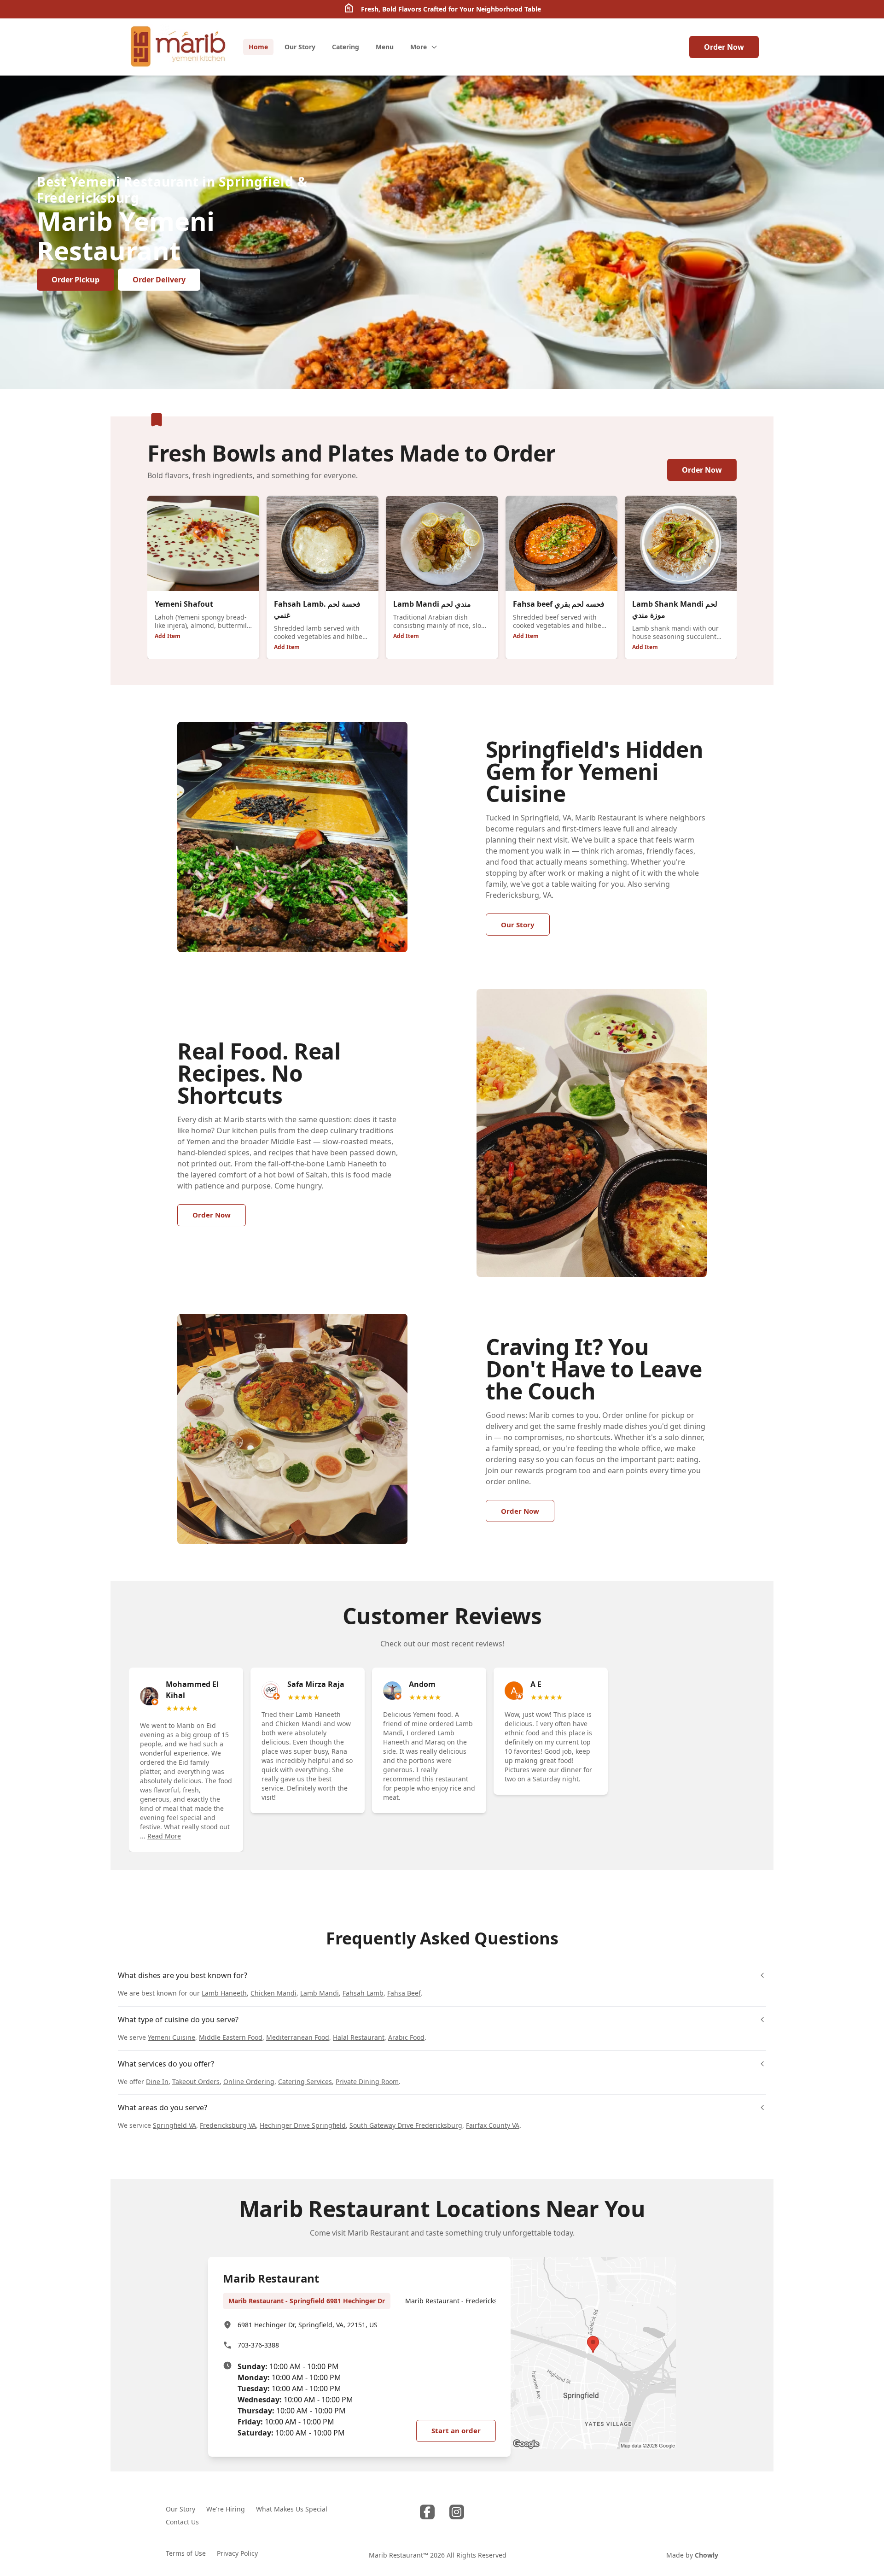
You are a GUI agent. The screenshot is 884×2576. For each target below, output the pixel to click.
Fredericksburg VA (228, 2125)
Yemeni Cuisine (172, 2037)
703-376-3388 (258, 2345)
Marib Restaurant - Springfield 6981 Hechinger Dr (307, 2301)
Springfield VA (174, 2125)
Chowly (707, 2555)
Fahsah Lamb (363, 1993)
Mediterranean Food (298, 2037)
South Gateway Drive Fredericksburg (406, 2125)
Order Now (724, 47)
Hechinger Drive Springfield (303, 2125)
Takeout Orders (196, 2081)
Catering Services (305, 2081)
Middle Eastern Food (231, 2037)
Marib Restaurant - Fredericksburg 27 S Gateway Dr (485, 2301)
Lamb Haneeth (224, 1993)
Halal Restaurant (359, 2037)
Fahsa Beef (404, 1993)
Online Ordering (249, 2081)
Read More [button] (164, 1836)
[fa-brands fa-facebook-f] (427, 2512)
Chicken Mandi (273, 1993)
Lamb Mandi (320, 1993)
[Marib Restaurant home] (177, 47)
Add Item (168, 636)
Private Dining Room (367, 2081)
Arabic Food (406, 2037)
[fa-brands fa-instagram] (457, 2512)
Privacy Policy (237, 2553)
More (419, 47)
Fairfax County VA (493, 2125)
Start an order (456, 2430)
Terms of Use (186, 2553)
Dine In (157, 2081)
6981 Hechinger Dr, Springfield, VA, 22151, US (308, 2325)
